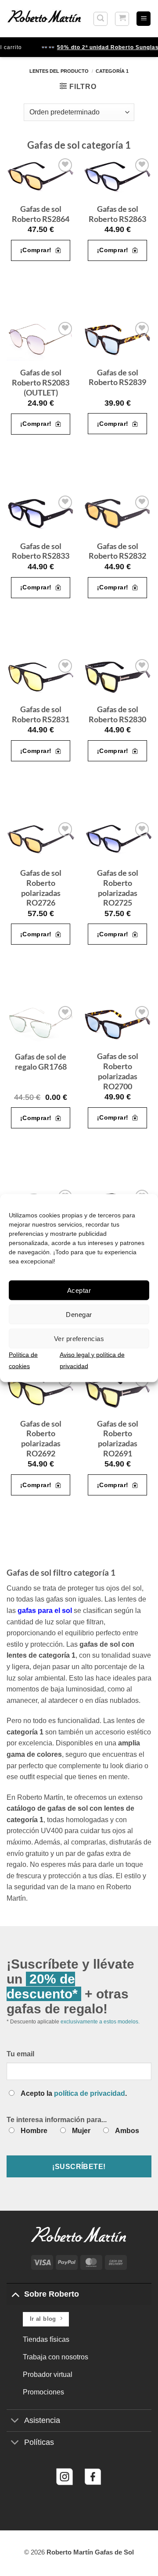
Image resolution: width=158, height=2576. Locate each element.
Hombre (34, 2131)
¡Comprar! (36, 250)
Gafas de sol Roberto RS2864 (41, 214)
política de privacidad (90, 2093)
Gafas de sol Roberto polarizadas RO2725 (118, 888)
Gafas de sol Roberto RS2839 (117, 378)
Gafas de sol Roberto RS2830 (117, 714)
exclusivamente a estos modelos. (100, 2022)
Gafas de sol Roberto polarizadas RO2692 (41, 1439)
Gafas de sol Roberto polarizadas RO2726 (41, 888)
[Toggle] (15, 2294)
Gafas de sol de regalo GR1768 (41, 1062)
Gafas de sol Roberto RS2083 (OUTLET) (41, 383)
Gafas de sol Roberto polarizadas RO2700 (118, 1071)
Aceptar (79, 1290)
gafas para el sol (45, 1611)
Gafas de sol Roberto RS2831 (41, 714)
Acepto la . (74, 2093)
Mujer (81, 2131)
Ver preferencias (79, 1338)
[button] (101, 19)
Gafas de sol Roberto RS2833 (41, 551)
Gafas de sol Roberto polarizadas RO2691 (118, 1439)
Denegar (79, 1314)
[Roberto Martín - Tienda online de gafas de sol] (44, 18)
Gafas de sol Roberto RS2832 (117, 551)
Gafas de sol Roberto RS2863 (117, 214)
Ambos (127, 2131)
